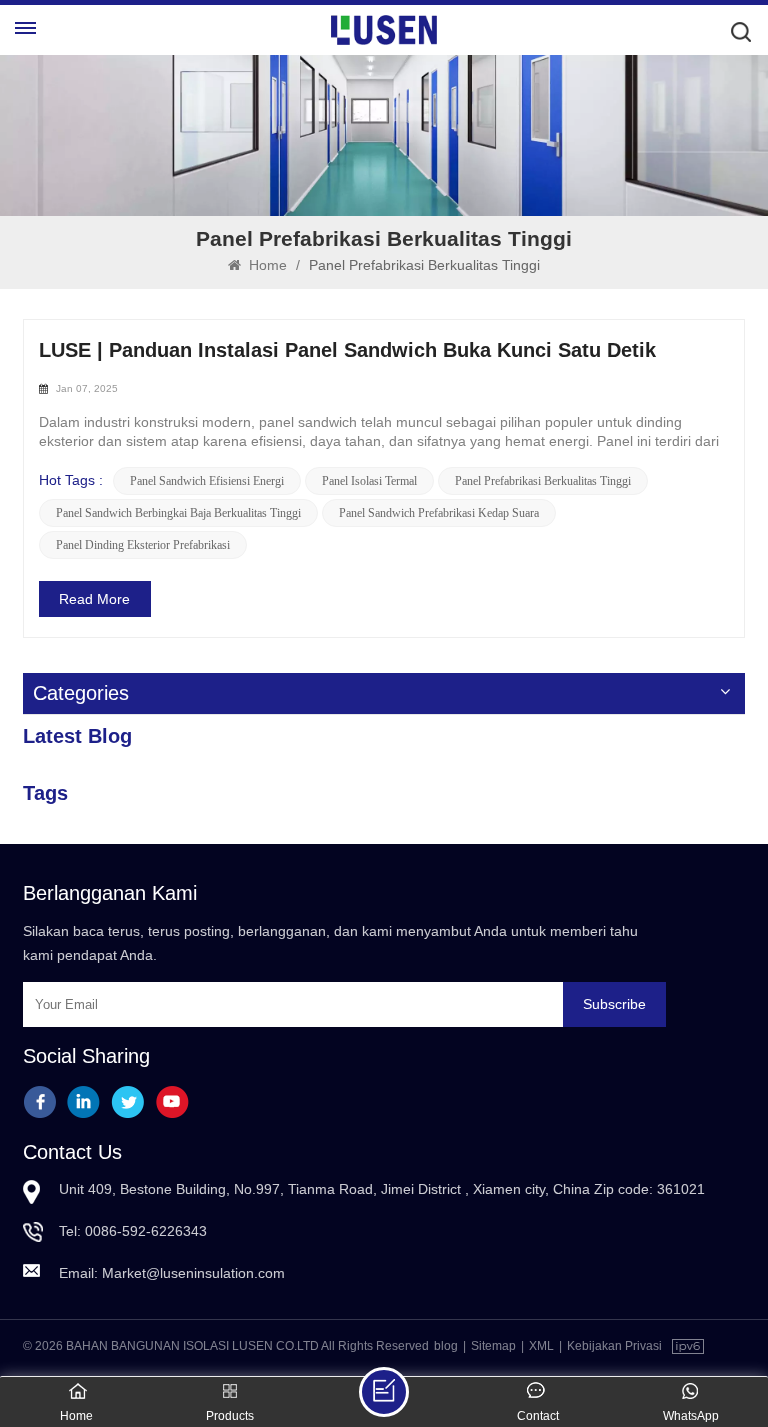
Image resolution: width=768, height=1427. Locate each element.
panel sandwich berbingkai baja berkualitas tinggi (178, 513)
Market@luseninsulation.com (193, 1273)
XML (541, 1346)
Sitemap (493, 1346)
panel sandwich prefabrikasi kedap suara (439, 513)
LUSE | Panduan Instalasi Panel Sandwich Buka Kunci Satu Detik (347, 350)
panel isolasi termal (369, 481)
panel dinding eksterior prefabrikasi (143, 545)
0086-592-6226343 (146, 1231)
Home (266, 265)
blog (446, 1346)
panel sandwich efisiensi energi (207, 481)
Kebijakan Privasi (614, 1346)
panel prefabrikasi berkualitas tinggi (543, 481)
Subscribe (614, 1004)
